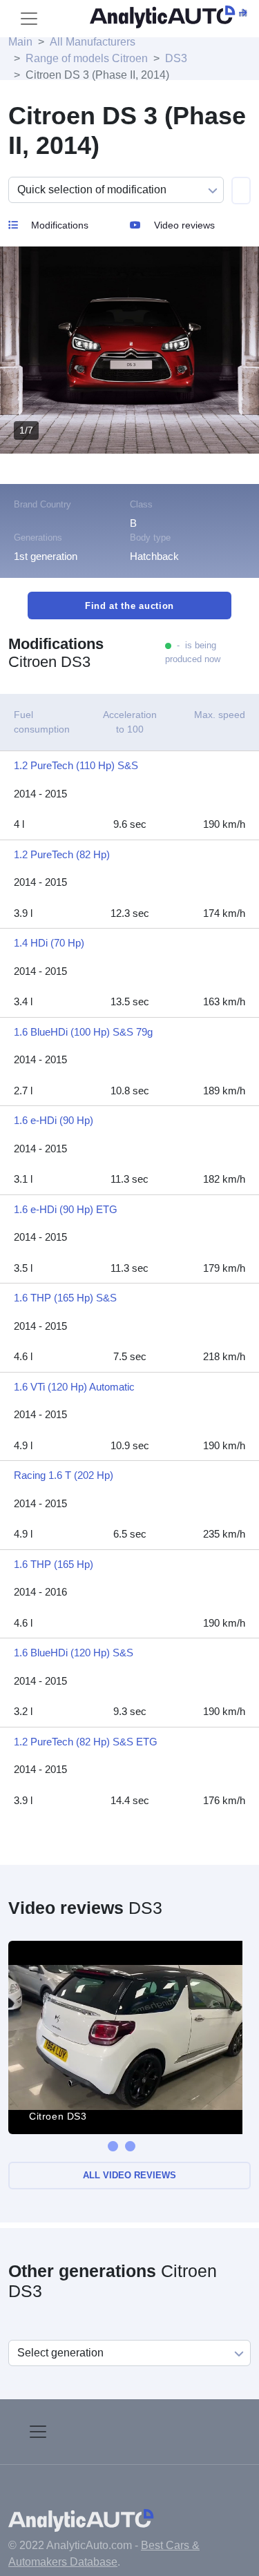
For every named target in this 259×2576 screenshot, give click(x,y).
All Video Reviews (129, 2175)
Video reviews (183, 225)
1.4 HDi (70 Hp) (49, 943)
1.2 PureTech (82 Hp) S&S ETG (86, 1742)
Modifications (58, 225)
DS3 (176, 58)
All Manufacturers (93, 42)
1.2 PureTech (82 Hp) (62, 854)
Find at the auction (129, 606)
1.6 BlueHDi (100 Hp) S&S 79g (83, 1032)
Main (20, 42)
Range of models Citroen (87, 58)
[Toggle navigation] (29, 19)
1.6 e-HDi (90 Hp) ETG (66, 1209)
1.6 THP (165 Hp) (54, 1564)
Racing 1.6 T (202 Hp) (64, 1475)
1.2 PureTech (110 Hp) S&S (76, 765)
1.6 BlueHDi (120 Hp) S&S (74, 1653)
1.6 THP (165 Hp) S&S (65, 1298)
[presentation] (113, 2146)
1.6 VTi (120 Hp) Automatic (74, 1387)
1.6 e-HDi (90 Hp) (54, 1120)
